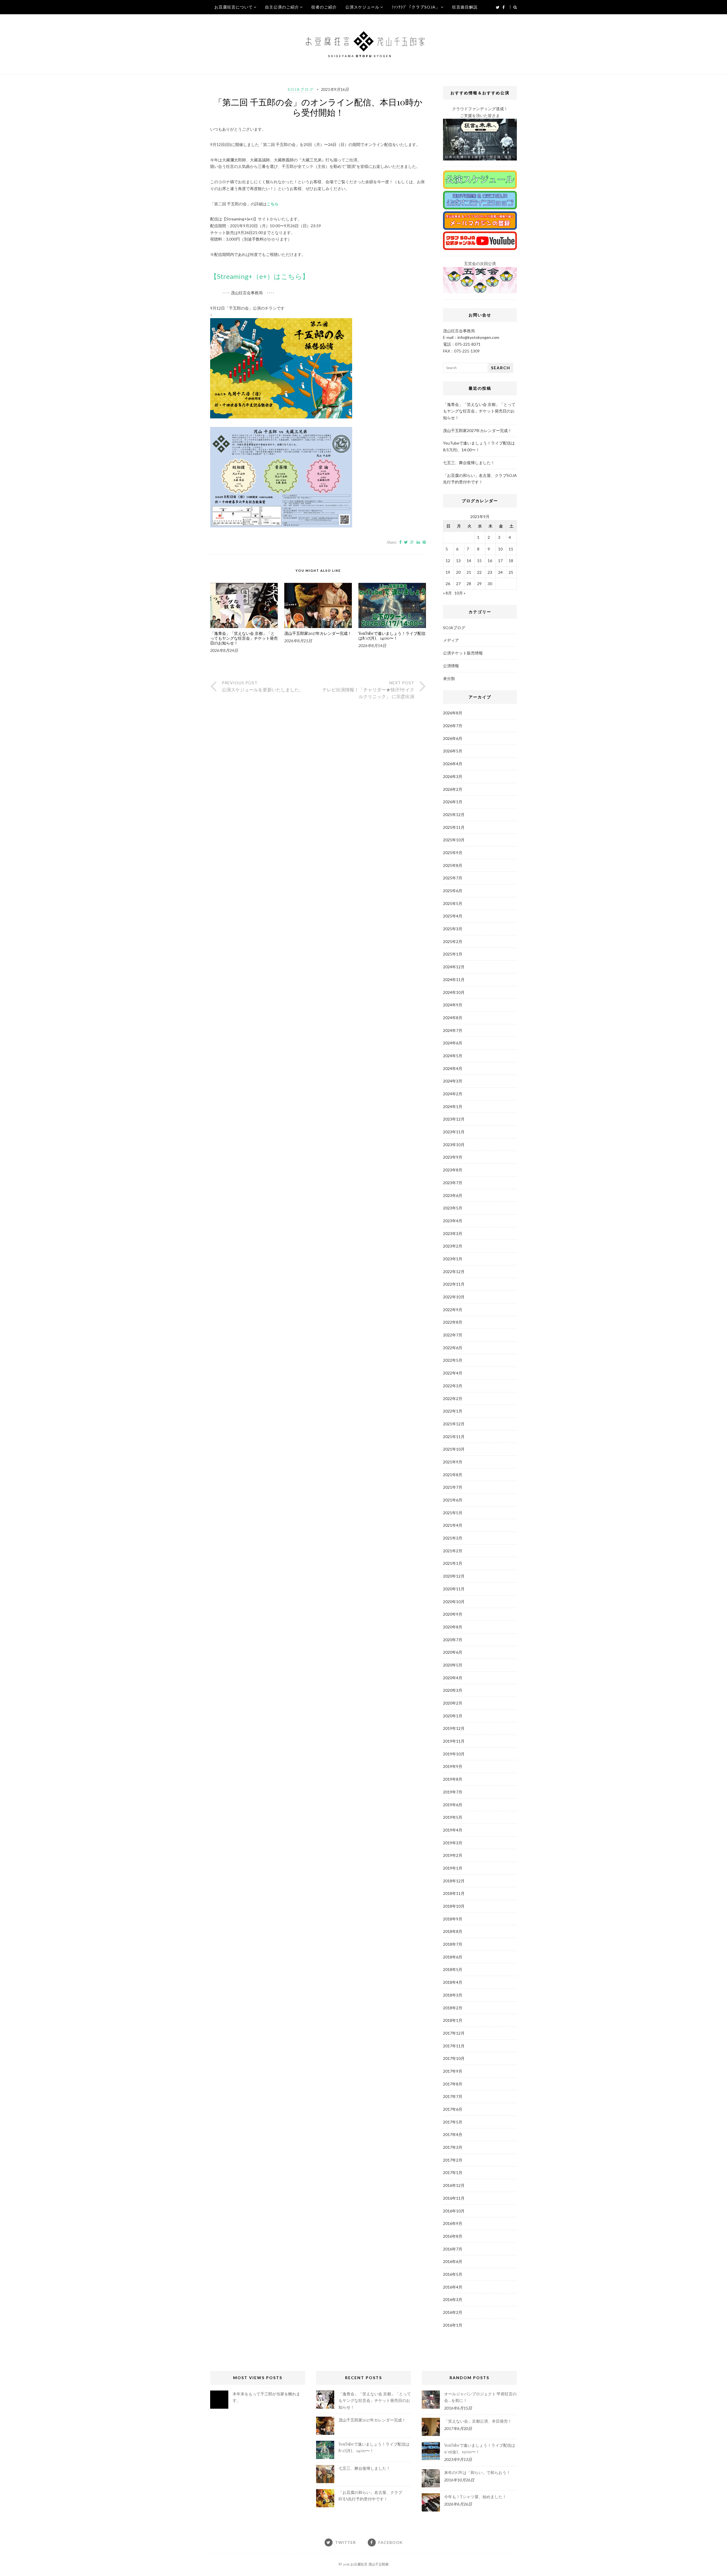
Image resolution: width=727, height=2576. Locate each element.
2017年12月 (454, 2033)
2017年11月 (454, 2046)
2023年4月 (453, 1221)
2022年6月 (453, 1348)
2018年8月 (453, 1931)
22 (479, 572)
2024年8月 (453, 1018)
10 (500, 549)
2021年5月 (453, 1513)
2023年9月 (453, 1157)
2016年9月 (453, 2223)
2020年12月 (454, 1576)
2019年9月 (453, 1766)
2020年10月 (454, 1602)
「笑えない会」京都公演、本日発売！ (478, 2421)
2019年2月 (453, 1855)
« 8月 (447, 593)
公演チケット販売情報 (463, 653)
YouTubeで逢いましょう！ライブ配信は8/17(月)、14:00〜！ (392, 636)
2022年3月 (453, 1386)
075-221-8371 (468, 344)
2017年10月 (454, 2058)
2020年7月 (453, 1640)
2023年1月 (453, 1259)
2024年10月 (454, 992)
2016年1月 (453, 2325)
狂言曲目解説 (465, 7)
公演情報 (451, 666)
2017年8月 (453, 2084)
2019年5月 (453, 1817)
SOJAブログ (301, 89)
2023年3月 (453, 1233)
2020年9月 (453, 1614)
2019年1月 (453, 1868)
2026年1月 (453, 802)
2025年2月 (453, 941)
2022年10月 (454, 1297)
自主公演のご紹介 (282, 7)
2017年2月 (453, 2160)
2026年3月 (453, 776)
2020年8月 (453, 1627)
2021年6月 (453, 1500)
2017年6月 (453, 2109)
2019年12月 (454, 1728)
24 (500, 572)
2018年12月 (454, 1881)
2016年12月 (454, 2185)
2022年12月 (454, 1272)
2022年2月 (453, 1398)
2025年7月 (453, 878)
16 (490, 561)
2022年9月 (453, 1310)
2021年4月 (453, 1525)
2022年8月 (453, 1322)
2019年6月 (453, 1805)
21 (469, 572)
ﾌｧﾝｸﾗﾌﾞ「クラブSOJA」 (416, 7)
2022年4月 (453, 1373)
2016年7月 (453, 2249)
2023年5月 (453, 1208)
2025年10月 (454, 840)
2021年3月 (453, 1538)
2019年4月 (453, 1830)
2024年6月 (453, 1043)
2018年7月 (453, 1944)
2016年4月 (453, 2287)
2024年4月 (453, 1068)
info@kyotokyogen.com (478, 337)
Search (501, 368)
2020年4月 (453, 1678)
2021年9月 (453, 1462)
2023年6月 (453, 1195)
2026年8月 (453, 713)
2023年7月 (453, 1183)
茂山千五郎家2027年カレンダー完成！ (318, 634)
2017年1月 (453, 2173)
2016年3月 (453, 2299)
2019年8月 (453, 1779)
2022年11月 (454, 1284)
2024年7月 (453, 1030)
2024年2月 (453, 1094)
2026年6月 (453, 738)
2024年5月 (453, 1056)
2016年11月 (454, 2198)
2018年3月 (453, 1995)
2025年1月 (453, 954)
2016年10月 (454, 2211)
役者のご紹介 (324, 7)
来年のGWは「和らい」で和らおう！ (477, 2472)
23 (490, 572)
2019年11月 (454, 1741)
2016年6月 (453, 2261)
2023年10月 (454, 1145)
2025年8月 (453, 865)
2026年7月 (453, 726)
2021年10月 (454, 1449)
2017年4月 (453, 2134)
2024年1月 (453, 1106)
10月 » (460, 593)
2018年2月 (453, 2008)
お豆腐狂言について (234, 7)
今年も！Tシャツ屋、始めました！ (475, 2497)
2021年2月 (453, 1551)
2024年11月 (454, 980)
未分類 (449, 678)
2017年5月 (453, 2122)
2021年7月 (453, 1487)
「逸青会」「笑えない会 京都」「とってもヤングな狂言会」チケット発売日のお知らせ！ (244, 638)
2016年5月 (453, 2274)
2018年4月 (453, 1982)
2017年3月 (453, 2147)
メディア (451, 640)
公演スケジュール (362, 7)
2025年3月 (453, 929)
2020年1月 (453, 1716)
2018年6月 (453, 1957)
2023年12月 (454, 1119)
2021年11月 (454, 1437)
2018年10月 (454, 1906)
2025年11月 (454, 827)
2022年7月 (453, 1335)
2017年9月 (453, 2071)
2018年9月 (453, 1919)
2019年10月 (454, 1754)
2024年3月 (453, 1081)
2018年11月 (454, 1893)
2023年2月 (453, 1246)
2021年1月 (453, 1563)
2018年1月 (453, 2020)
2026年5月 (453, 751)
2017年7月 (453, 2096)
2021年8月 (453, 1475)
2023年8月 (453, 1170)
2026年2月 (453, 789)
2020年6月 (453, 1652)
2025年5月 (453, 903)
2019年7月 (453, 1792)
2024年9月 (453, 1005)
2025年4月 (453, 916)
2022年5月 (453, 1360)
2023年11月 (454, 1132)
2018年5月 (453, 1969)
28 (469, 584)
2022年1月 (453, 1411)
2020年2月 (453, 1703)
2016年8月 (453, 2236)
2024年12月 (454, 967)
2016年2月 (453, 2312)
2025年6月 (453, 891)
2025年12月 (454, 814)
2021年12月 (454, 1424)
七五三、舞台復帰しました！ (469, 463)
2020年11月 (454, 1589)
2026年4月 (453, 764)
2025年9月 (453, 853)
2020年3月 (453, 1690)
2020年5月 (453, 1665)
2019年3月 (453, 1843)
